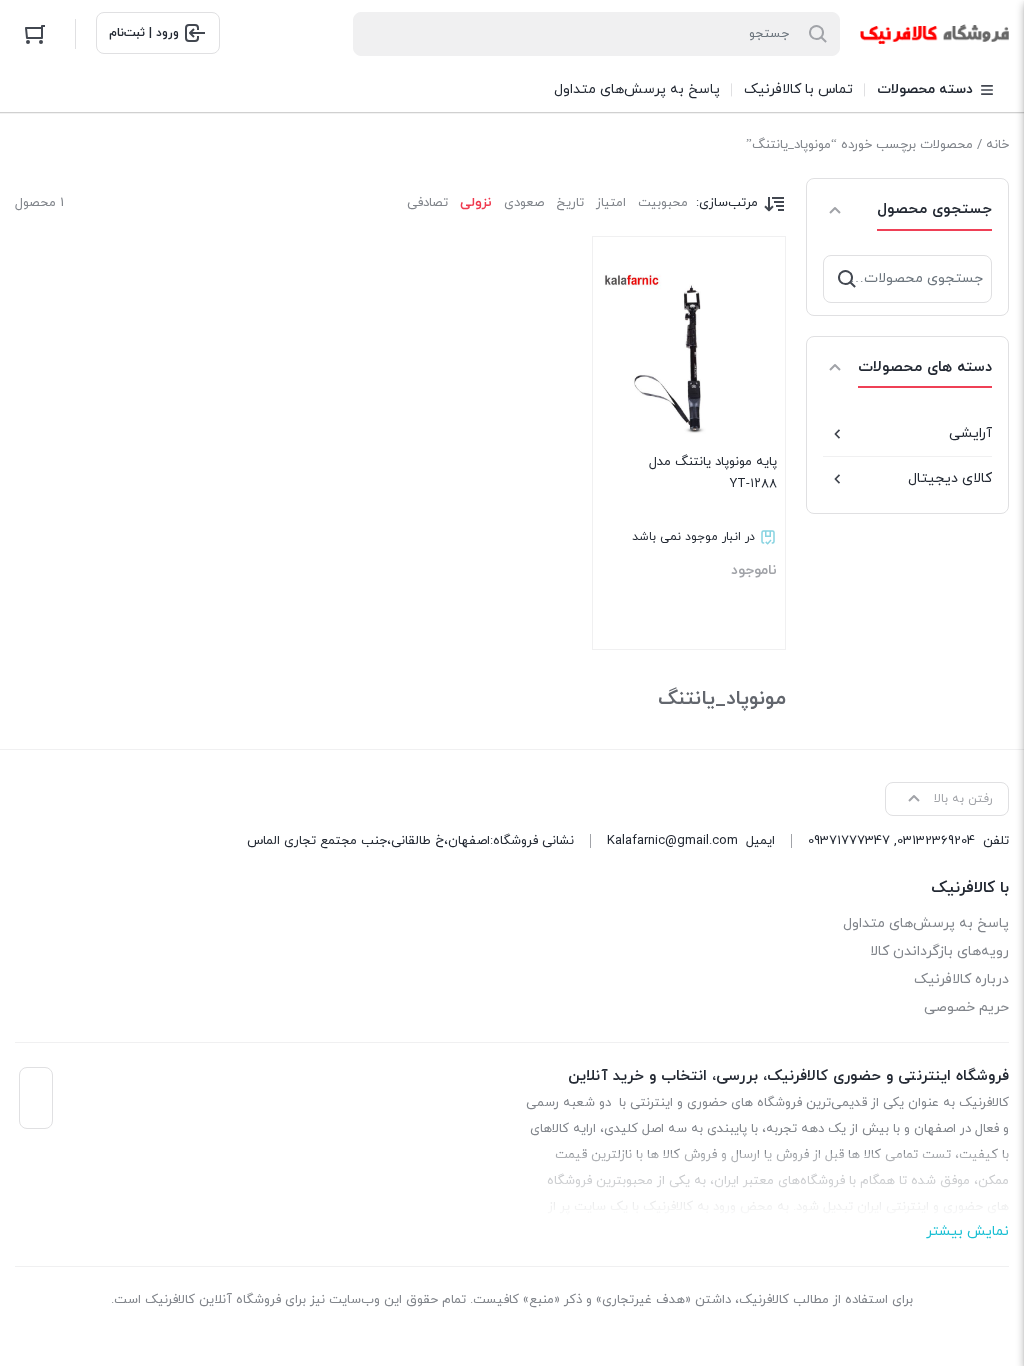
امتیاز (611, 203)
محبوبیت (663, 203)
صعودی (524, 203)
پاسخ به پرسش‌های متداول (926, 923)
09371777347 (849, 841)
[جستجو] (847, 279)
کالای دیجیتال (950, 478)
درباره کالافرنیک (961, 979)
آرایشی (970, 433)
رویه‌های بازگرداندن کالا (939, 951)
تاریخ (570, 203)
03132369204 (936, 841)
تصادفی (427, 203)
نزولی (476, 203)
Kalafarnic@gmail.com (672, 841)
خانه (997, 145)
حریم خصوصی (966, 1007)
